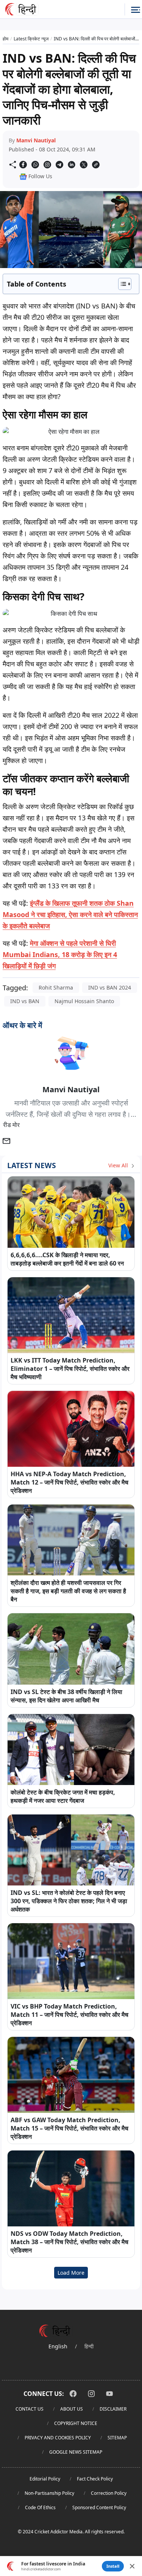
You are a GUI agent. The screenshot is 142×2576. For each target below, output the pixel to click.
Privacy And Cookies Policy (58, 2438)
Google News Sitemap (76, 2452)
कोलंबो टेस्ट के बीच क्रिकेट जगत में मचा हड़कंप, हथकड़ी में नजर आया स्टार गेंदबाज (63, 1796)
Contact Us (30, 2409)
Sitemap (117, 2438)
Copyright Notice (76, 2423)
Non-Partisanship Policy (49, 2493)
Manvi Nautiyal (36, 140)
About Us (72, 2409)
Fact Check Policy (95, 2479)
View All (119, 1165)
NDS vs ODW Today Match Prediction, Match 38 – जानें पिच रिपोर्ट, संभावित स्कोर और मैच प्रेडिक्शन (69, 2242)
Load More (71, 2273)
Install (113, 2566)
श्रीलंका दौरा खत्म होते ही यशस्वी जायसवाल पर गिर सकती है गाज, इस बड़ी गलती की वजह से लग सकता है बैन (68, 1591)
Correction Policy (109, 2493)
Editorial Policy (45, 2479)
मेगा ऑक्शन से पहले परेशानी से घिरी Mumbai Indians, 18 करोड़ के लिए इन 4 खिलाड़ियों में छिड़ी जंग (60, 954)
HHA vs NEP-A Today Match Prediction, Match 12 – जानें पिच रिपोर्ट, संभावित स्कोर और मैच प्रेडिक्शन (69, 1482)
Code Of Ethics (40, 2507)
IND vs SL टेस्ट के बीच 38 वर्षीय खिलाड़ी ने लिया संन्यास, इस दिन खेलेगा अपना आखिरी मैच (66, 1696)
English (58, 2346)
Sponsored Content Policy (99, 2507)
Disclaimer (113, 2409)
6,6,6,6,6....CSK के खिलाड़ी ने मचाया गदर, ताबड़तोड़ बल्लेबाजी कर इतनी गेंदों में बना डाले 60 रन (67, 1259)
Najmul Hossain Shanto (84, 1001)
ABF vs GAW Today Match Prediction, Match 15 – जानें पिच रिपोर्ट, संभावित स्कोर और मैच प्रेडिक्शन (69, 2128)
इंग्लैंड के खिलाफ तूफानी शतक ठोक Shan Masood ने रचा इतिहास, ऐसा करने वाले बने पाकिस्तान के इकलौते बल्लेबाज (70, 914)
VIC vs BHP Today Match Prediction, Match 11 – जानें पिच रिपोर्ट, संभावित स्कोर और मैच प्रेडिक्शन (69, 2015)
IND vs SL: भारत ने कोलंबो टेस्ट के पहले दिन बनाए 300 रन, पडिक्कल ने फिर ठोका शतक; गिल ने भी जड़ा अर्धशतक (69, 1901)
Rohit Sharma (56, 987)
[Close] (132, 2566)
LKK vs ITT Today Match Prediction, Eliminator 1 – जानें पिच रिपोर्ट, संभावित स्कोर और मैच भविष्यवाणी (70, 1369)
